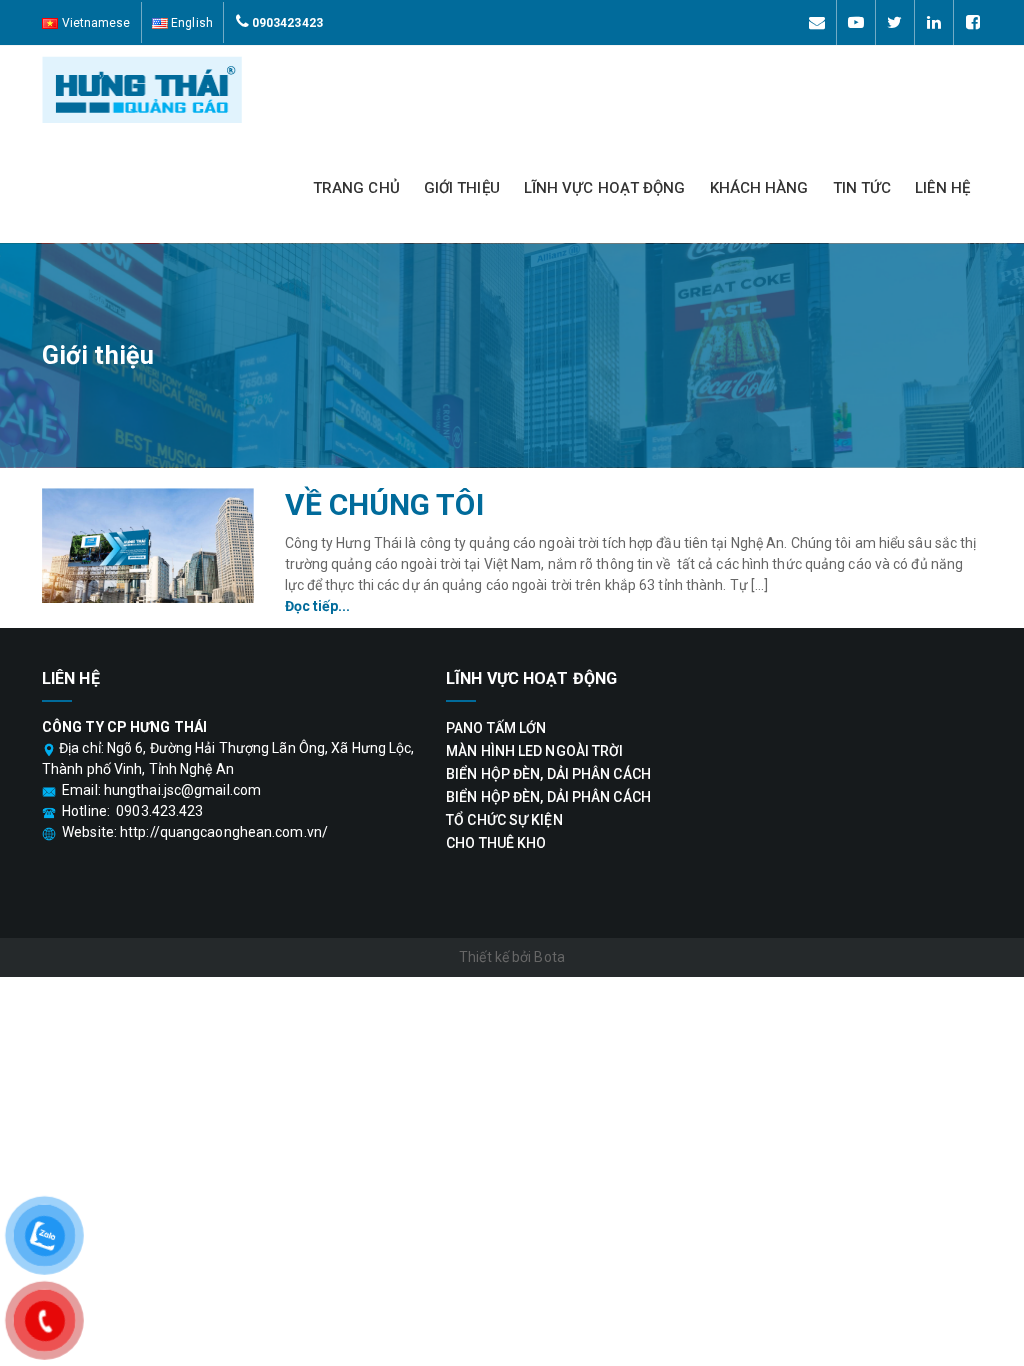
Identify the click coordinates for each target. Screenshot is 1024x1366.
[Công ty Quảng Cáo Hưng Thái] (269, 89)
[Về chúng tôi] (148, 545)
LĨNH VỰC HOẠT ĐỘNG (605, 188)
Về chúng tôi (384, 504)
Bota (549, 957)
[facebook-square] (973, 23)
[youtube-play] (856, 23)
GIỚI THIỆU (462, 188)
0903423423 (287, 23)
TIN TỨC (862, 188)
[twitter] (895, 23)
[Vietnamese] (86, 23)
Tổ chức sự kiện (504, 820)
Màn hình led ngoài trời (534, 751)
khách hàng (759, 188)
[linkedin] (934, 23)
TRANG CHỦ (356, 188)
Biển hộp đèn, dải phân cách (548, 774)
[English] (182, 23)
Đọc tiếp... (318, 606)
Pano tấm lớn (496, 728)
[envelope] (817, 23)
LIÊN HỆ (942, 188)
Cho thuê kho (496, 843)
